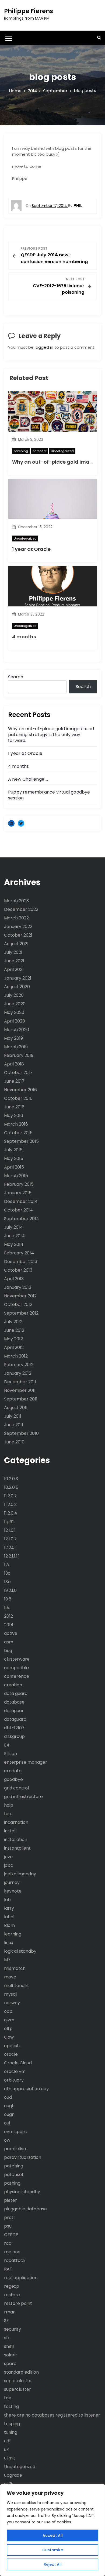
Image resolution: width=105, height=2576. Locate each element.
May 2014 (14, 1244)
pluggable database (25, 2209)
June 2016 (14, 1107)
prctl (9, 2217)
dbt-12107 (14, 1728)
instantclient (17, 1848)
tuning (11, 2432)
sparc (10, 2364)
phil (78, 205)
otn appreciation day (26, 2089)
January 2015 (18, 1193)
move (10, 1977)
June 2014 (14, 1236)
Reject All (53, 2564)
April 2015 (14, 1167)
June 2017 (14, 1081)
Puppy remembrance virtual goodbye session (49, 795)
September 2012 (21, 1313)
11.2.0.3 (10, 1505)
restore (12, 2295)
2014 (9, 1625)
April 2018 (14, 1064)
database (14, 1702)
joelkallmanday (20, 1874)
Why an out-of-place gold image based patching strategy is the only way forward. (51, 735)
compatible (16, 1668)
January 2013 (18, 1287)
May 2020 (14, 1012)
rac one (12, 2252)
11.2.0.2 (10, 1496)
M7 (7, 1960)
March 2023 (16, 901)
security (13, 2329)
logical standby (20, 1951)
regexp (12, 2286)
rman (10, 2312)
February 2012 (19, 1365)
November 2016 (20, 1090)
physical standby (22, 2192)
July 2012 (13, 1322)
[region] (52, 2530)
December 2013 (21, 1262)
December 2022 (21, 909)
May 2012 (13, 1339)
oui (7, 2123)
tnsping (12, 2424)
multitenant (17, 1986)
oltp (8, 2029)
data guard (16, 1693)
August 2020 (17, 987)
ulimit (10, 2458)
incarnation (16, 1822)
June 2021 (14, 961)
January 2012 (18, 1373)
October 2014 (18, 1210)
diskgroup (14, 1736)
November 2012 (20, 1296)
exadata (13, 1771)
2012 (8, 1616)
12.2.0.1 (10, 1547)
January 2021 (18, 978)
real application (21, 2278)
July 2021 (13, 952)
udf (7, 2441)
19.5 (8, 1599)
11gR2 (9, 1522)
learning (13, 1934)
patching (21, 451)
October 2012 (18, 1305)
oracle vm (15, 2071)
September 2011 (21, 1399)
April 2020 (15, 1021)
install (10, 1831)
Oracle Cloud (18, 2063)
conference (17, 1676)
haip (9, 1805)
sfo (7, 2338)
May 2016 (14, 1116)
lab (7, 1900)
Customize (53, 2550)
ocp (8, 2011)
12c (7, 1565)
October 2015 (18, 1133)
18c (7, 1582)
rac (8, 2243)
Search (16, 677)
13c (7, 1573)
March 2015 (16, 1176)
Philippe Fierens (29, 11)
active (11, 1633)
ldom (9, 1925)
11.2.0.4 (11, 1513)
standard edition (21, 2372)
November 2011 (20, 1390)
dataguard (15, 1719)
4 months (24, 637)
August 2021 (16, 944)
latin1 (9, 1917)
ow (7, 2140)
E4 (7, 1745)
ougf (9, 2106)
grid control (16, 1788)
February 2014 (19, 1253)
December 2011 (20, 1382)
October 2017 (18, 1073)
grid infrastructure (23, 1797)
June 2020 (15, 1004)
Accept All (53, 2535)
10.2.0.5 (11, 1487)
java (8, 1857)
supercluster (17, 2389)
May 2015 (14, 1158)
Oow (9, 2037)
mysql (10, 1994)
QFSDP (11, 2235)
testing (11, 2406)
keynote (13, 1891)
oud (8, 2097)
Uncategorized (62, 451)
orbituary (14, 2080)
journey (12, 1882)
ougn (9, 2114)
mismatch (15, 1968)
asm (9, 1642)
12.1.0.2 (10, 1539)
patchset (40, 451)
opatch (12, 2046)
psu (8, 2226)
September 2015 (21, 1141)
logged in (44, 347)
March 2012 (16, 1356)
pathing (12, 2183)
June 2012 (14, 1330)
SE (6, 2321)
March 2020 (17, 1030)
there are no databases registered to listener (52, 2415)
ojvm (9, 2020)
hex (8, 1814)
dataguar (14, 1711)
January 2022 (18, 927)
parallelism (16, 2149)
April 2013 (14, 1279)
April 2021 (14, 969)
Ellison (10, 1754)
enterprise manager (26, 1762)
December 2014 (21, 1201)
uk (6, 2449)
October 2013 (18, 1270)
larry (9, 1908)
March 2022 (16, 918)
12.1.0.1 (10, 1530)
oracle (11, 2054)
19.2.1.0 (10, 1590)
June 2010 (14, 1442)
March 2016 (16, 1124)
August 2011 (16, 1408)
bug (8, 1651)
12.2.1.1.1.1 (12, 1556)
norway (12, 2003)
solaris (11, 2355)
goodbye (13, 1779)
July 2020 (14, 995)
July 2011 (13, 1416)
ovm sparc (15, 2132)
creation (13, 1685)
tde (8, 2398)
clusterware (17, 1659)
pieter (10, 2200)
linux (9, 1943)
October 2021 (18, 935)
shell (9, 2346)
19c (7, 1608)
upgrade (13, 2475)
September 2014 (22, 1219)
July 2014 (13, 1227)
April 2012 (14, 1347)
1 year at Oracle (31, 549)
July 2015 (13, 1150)
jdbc (9, 1865)
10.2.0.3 (11, 1479)
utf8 (8, 2484)
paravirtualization (23, 2157)
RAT (8, 2269)
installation (16, 1840)
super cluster (18, 2381)
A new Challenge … (28, 779)
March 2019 (16, 1047)
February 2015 (19, 1184)
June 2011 (14, 1425)
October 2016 (18, 1098)
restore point (18, 2303)
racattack (15, 2260)
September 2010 (21, 1433)
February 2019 (19, 1055)
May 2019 (13, 1038)
